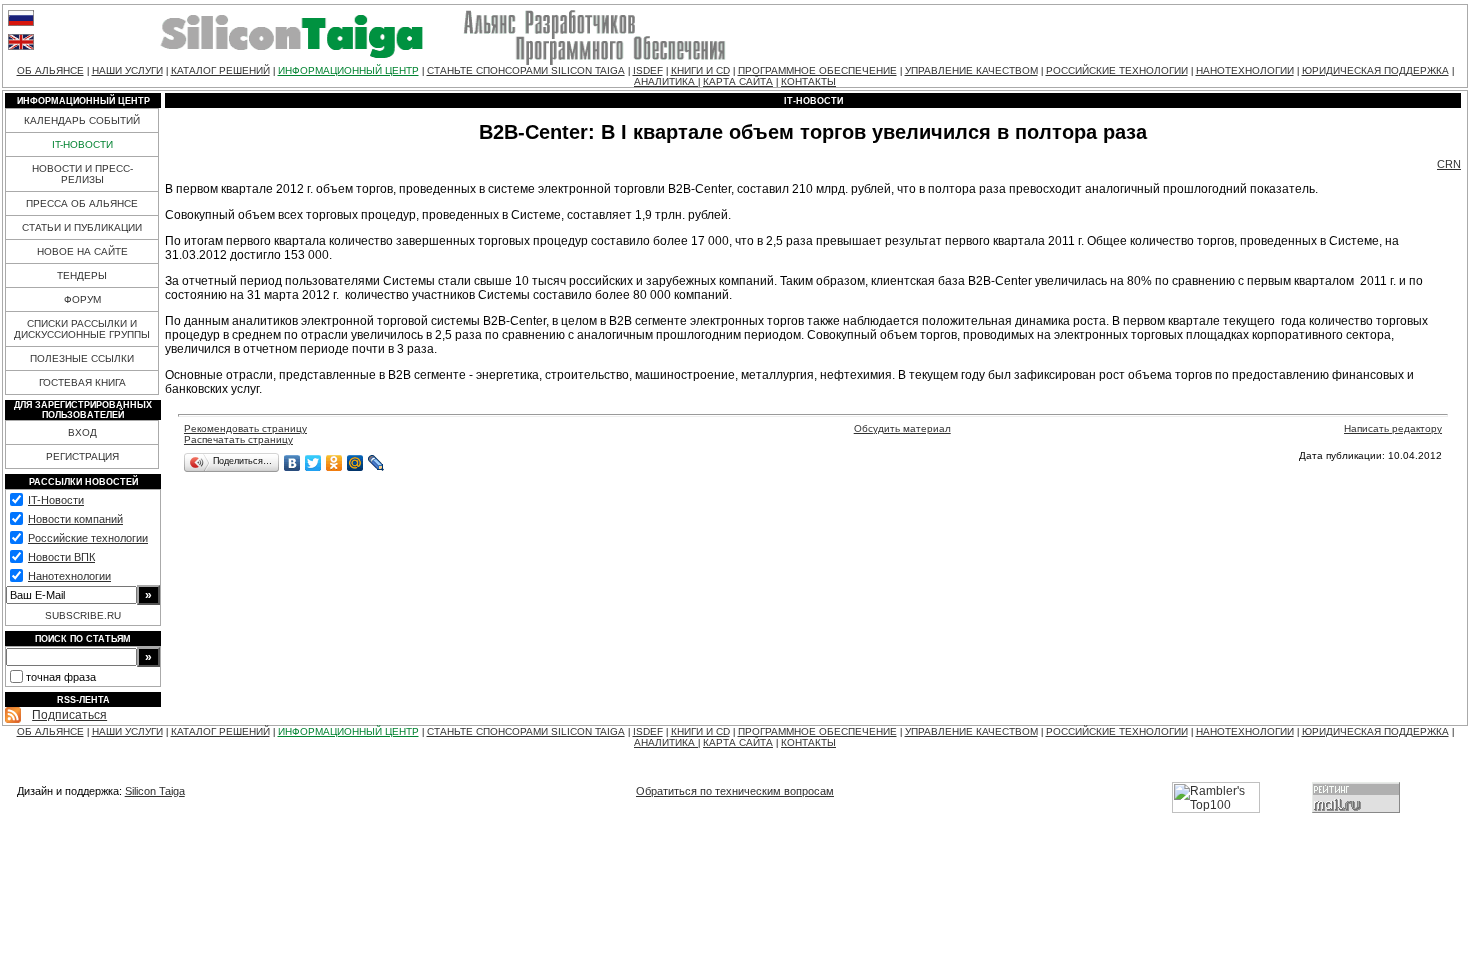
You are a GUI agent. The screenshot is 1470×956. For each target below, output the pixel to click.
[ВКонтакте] (292, 463)
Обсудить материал (902, 428)
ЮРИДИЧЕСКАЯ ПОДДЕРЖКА (1375, 70)
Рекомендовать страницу (245, 428)
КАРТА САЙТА (738, 81)
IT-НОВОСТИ (82, 144)
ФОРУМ (82, 299)
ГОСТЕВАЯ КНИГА (82, 382)
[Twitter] (313, 463)
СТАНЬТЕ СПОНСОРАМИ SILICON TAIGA (526, 70)
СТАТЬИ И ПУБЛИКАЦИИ (82, 227)
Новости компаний (75, 519)
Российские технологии (88, 538)
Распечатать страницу (238, 439)
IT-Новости (56, 500)
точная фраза (61, 677)
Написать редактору (1393, 428)
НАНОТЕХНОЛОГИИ (1245, 70)
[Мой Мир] (355, 463)
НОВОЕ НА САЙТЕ (82, 251)
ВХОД (82, 432)
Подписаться (69, 715)
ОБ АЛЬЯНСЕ (50, 70)
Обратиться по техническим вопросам (735, 791)
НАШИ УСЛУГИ (127, 70)
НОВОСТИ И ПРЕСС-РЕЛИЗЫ (82, 174)
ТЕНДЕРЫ (82, 275)
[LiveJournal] (376, 463)
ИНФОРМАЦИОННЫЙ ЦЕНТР (348, 70)
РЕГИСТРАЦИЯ (82, 456)
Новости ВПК (61, 557)
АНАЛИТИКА (666, 81)
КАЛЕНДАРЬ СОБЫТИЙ (82, 120)
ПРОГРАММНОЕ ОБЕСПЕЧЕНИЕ (817, 70)
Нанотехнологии (69, 576)
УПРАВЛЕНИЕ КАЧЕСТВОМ (971, 70)
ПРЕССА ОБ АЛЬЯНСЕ (82, 203)
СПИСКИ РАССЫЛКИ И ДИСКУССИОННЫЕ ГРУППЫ (82, 329)
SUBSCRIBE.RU (83, 615)
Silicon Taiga (155, 791)
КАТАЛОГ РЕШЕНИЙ (220, 70)
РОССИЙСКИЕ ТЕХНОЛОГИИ (1117, 70)
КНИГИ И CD (700, 70)
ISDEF (648, 70)
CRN (1449, 164)
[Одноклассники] (334, 463)
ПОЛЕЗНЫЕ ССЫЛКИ (82, 358)
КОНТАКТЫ (808, 81)
